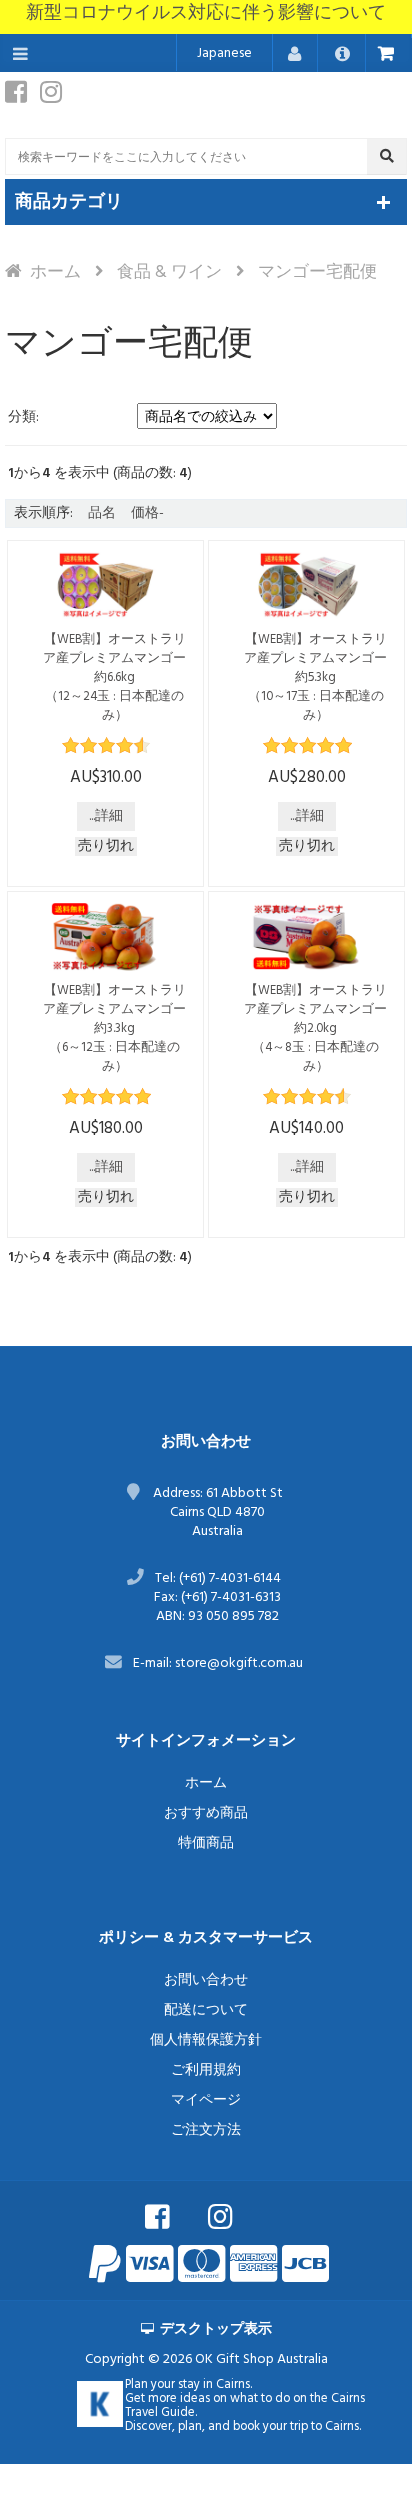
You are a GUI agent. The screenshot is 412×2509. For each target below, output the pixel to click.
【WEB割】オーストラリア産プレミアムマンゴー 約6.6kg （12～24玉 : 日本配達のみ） (121, 678)
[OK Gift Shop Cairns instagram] (56, 98)
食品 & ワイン (169, 272)
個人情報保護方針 (206, 2040)
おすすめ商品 (206, 1813)
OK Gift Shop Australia (261, 2359)
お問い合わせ (206, 1980)
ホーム (55, 272)
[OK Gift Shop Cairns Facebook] (21, 98)
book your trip (270, 2427)
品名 (102, 513)
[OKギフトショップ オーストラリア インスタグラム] (238, 2215)
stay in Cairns (214, 2385)
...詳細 (106, 816)
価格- (147, 513)
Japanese (224, 53)
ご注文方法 (206, 2130)
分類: (23, 417)
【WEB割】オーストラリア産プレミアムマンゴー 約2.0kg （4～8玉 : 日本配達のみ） (322, 1029)
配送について (206, 2010)
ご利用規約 (206, 2070)
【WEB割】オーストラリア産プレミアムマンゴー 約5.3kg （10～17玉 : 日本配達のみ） (322, 678)
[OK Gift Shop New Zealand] (100, 2404)
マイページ (206, 2100)
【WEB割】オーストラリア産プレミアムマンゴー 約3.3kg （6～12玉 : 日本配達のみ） (121, 1029)
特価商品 (206, 1843)
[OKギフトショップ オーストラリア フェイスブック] (175, 2215)
